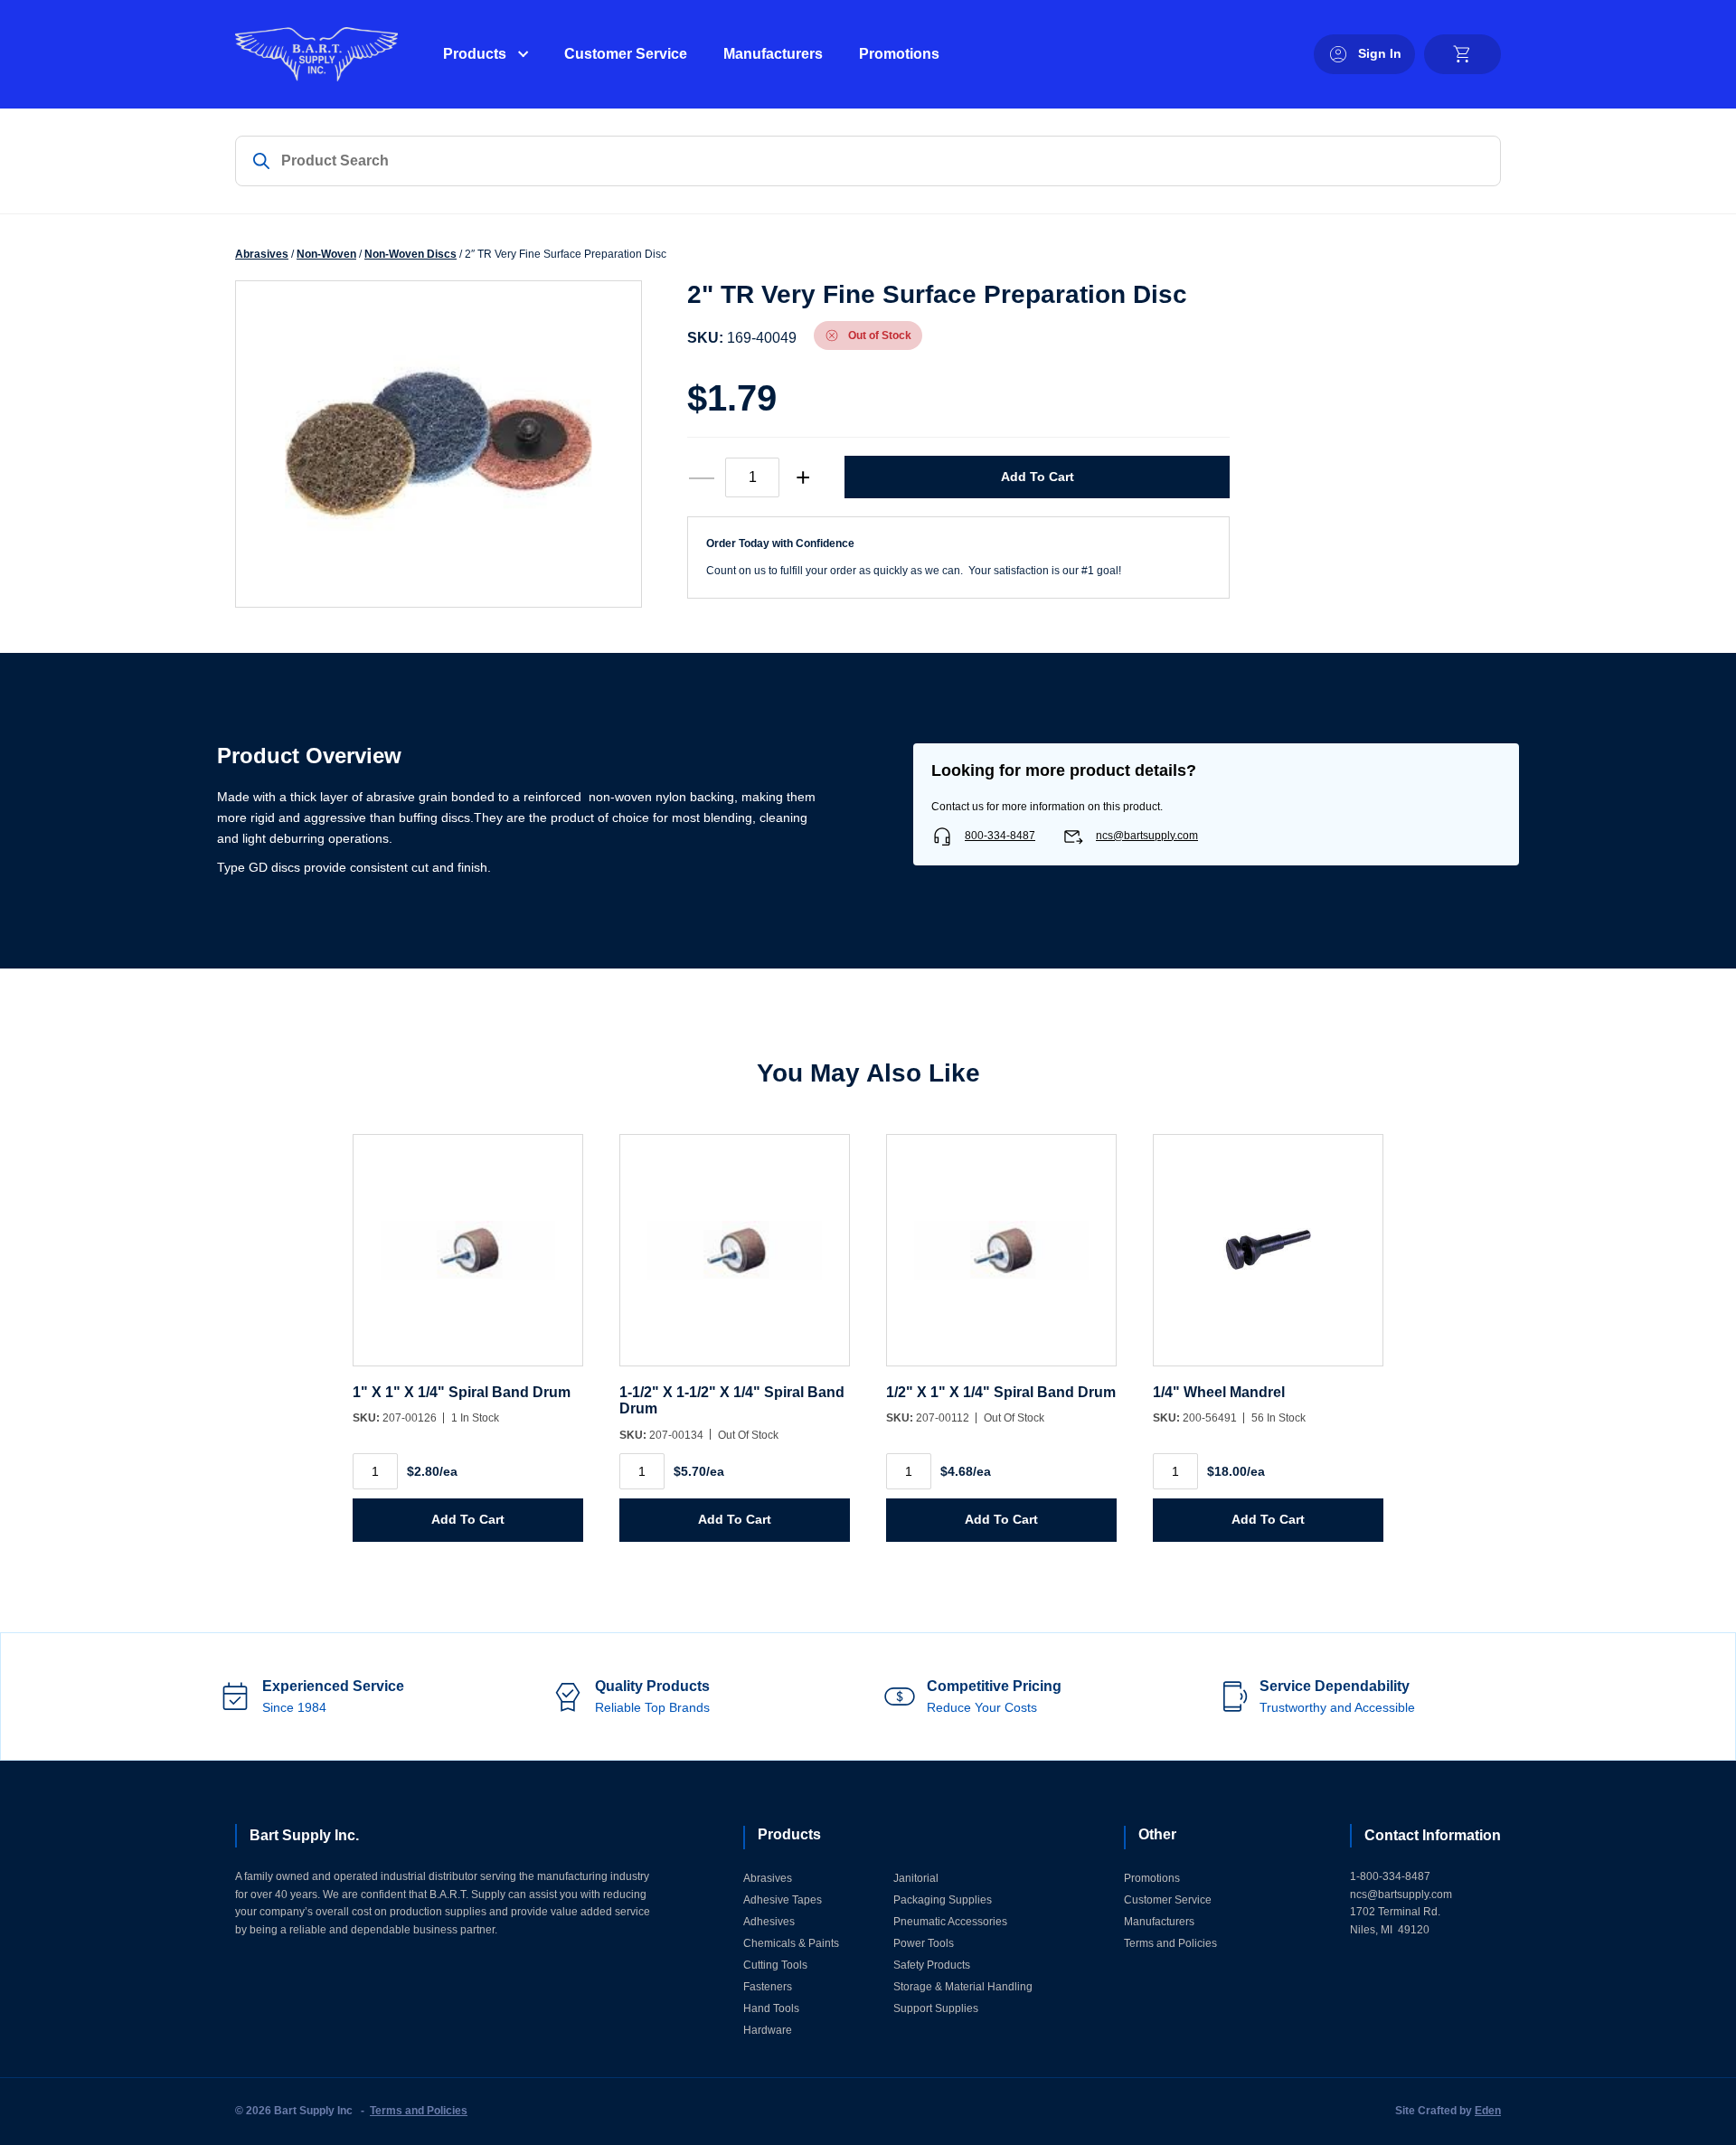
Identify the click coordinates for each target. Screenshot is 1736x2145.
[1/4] (1268, 1259)
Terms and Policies (1170, 1943)
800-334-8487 (1000, 836)
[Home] (316, 54)
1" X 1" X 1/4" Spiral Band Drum (462, 1392)
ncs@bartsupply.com (1147, 836)
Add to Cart (1038, 477)
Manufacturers (773, 54)
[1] (468, 1259)
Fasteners (768, 1987)
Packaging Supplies (943, 1900)
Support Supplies (936, 2008)
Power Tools (924, 1943)
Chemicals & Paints (791, 1943)
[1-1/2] (735, 1259)
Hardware (768, 2030)
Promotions (899, 54)
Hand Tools (771, 2008)
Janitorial (916, 1878)
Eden (1488, 2111)
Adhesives (769, 1922)
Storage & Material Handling (963, 1987)
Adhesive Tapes (783, 1900)
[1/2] (1001, 1259)
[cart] (1462, 54)
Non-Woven (326, 254)
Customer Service (626, 54)
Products (475, 54)
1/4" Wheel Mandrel (1219, 1392)
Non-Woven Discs (410, 254)
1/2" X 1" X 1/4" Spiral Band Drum (1001, 1392)
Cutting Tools (775, 1965)
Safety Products (932, 1965)
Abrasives (262, 254)
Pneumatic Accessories (950, 1922)
